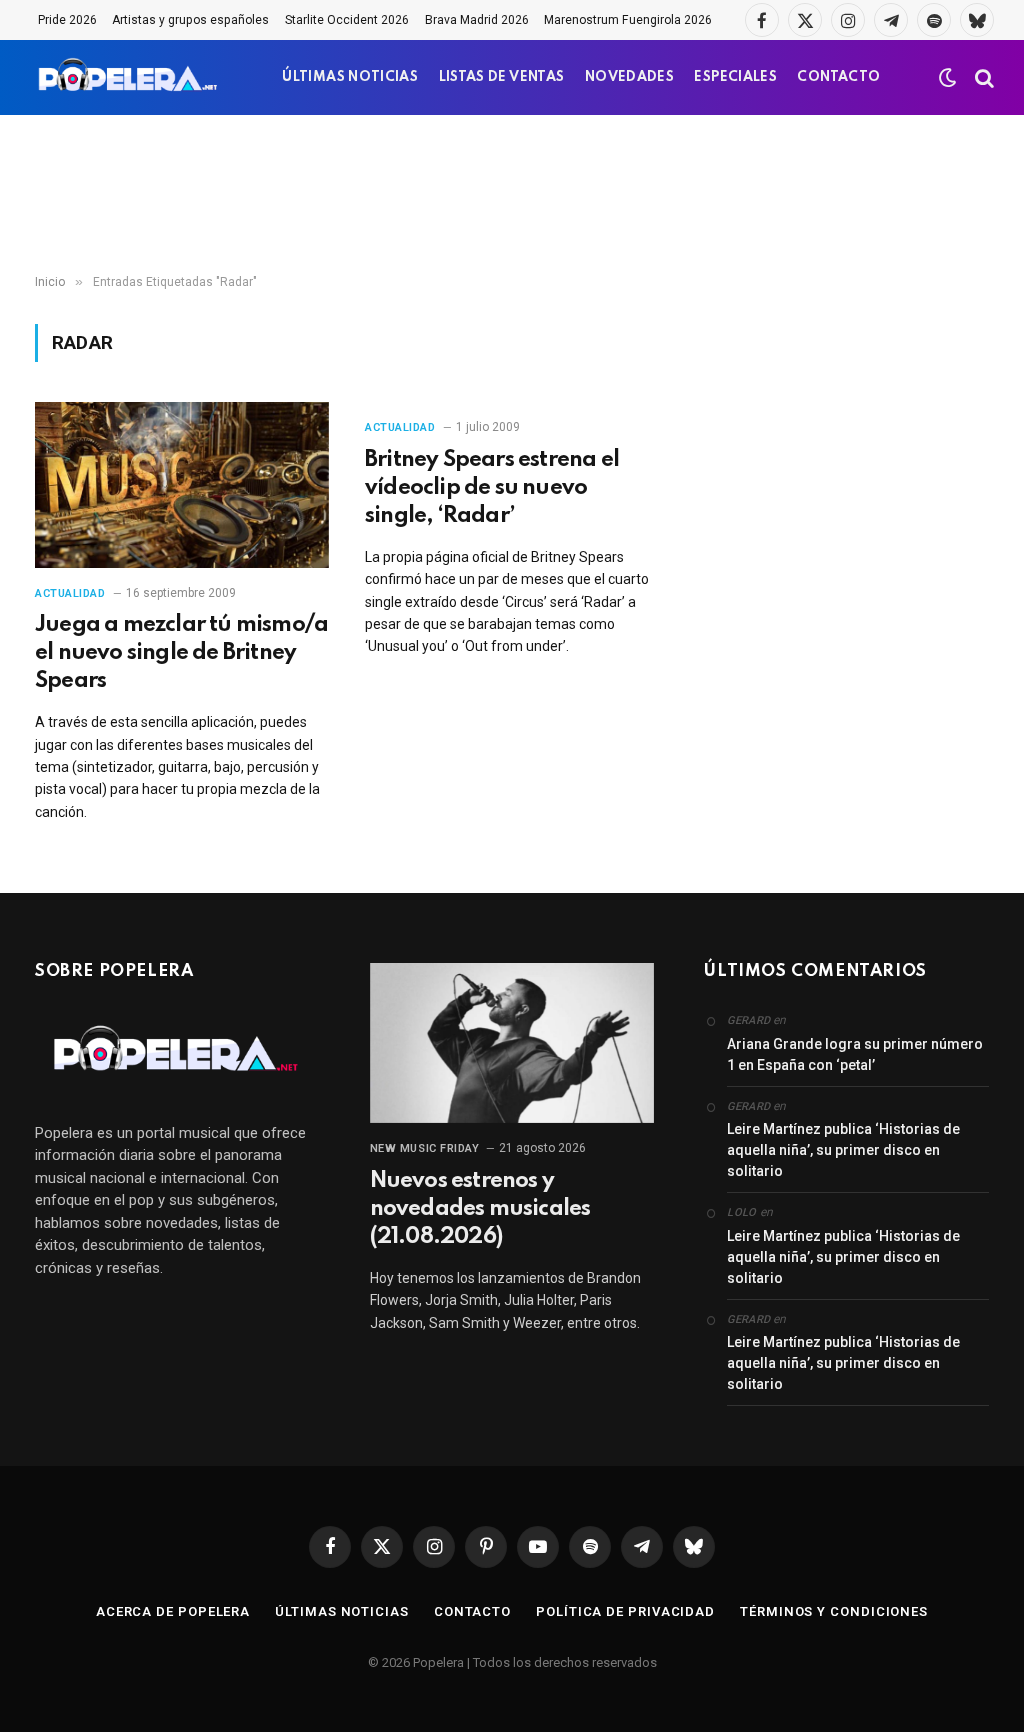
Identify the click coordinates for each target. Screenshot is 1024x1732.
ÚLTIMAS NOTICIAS (350, 77)
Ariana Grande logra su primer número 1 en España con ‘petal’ (855, 1054)
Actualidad (70, 593)
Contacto (472, 1611)
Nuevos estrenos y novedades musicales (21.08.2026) (480, 1209)
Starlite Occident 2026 (347, 20)
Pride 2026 (67, 20)
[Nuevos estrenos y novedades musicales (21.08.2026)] (512, 1043)
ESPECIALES (735, 77)
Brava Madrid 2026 (477, 20)
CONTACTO (838, 77)
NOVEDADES (629, 77)
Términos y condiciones (834, 1611)
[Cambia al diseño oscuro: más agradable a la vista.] (948, 78)
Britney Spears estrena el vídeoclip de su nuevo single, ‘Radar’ (492, 488)
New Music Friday (425, 1148)
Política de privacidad (625, 1611)
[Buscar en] (982, 77)
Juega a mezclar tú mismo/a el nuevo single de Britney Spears (181, 653)
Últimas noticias (342, 1611)
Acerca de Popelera (173, 1611)
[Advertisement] (512, 195)
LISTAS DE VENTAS (502, 77)
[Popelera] (129, 77)
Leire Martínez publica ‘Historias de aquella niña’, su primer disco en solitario (843, 1150)
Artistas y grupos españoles (190, 20)
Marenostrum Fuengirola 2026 (628, 20)
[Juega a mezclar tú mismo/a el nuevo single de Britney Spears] (182, 484)
